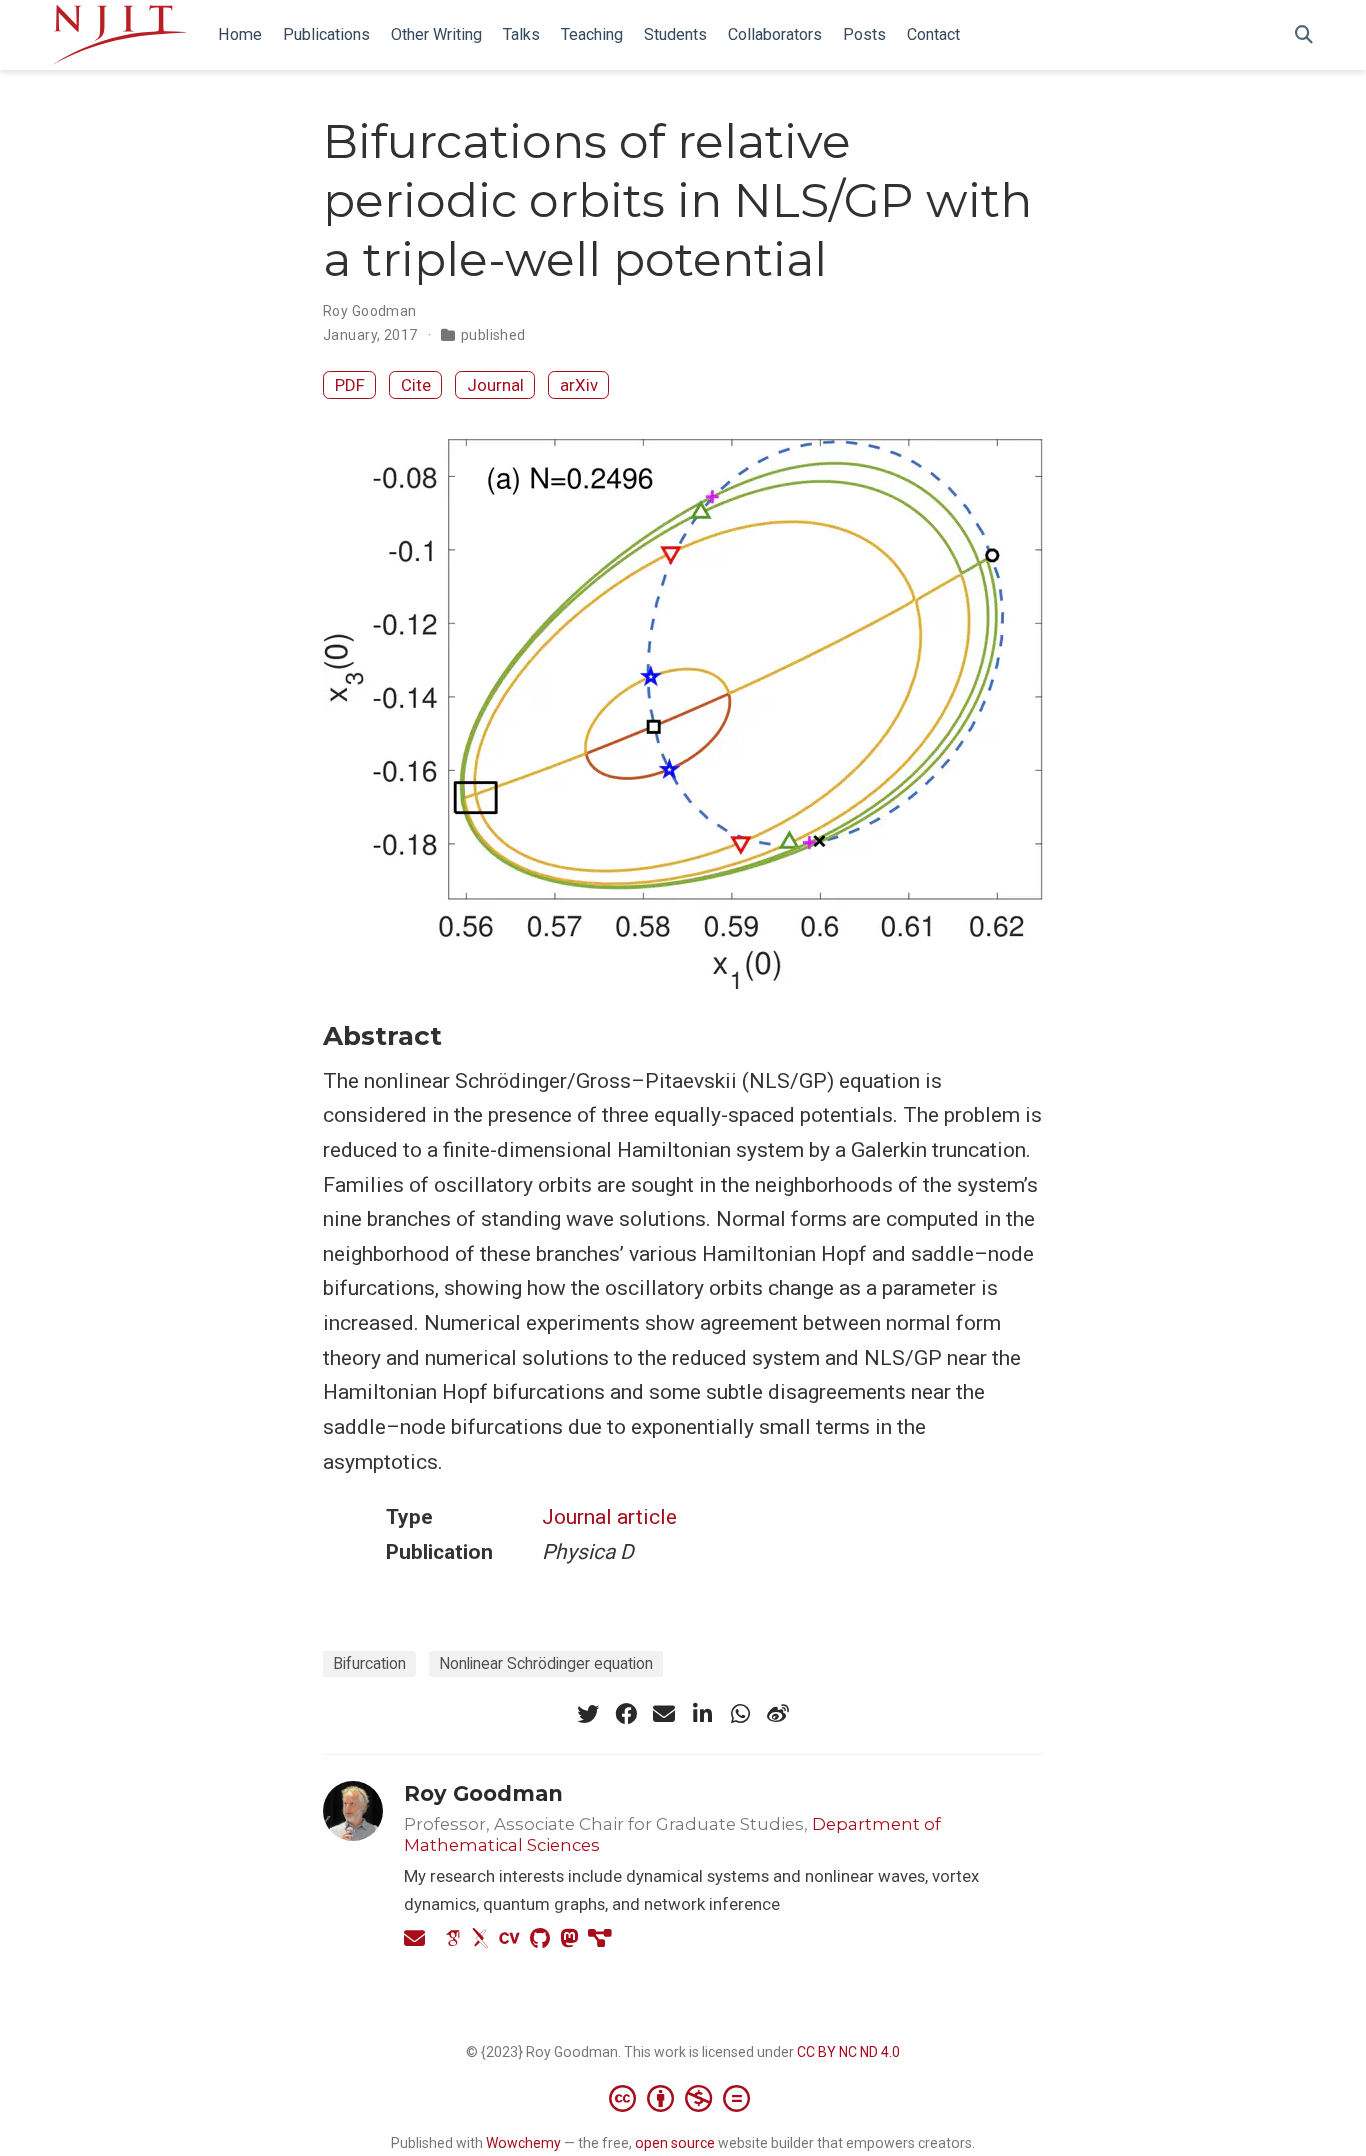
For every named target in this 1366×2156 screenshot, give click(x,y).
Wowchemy (523, 2143)
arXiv (579, 385)
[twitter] (588, 1714)
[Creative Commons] (683, 2098)
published (493, 335)
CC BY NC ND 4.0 (848, 2052)
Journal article (609, 1517)
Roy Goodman (370, 311)
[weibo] (778, 1714)
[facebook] (626, 1714)
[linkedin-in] (702, 1714)
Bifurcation (369, 1663)
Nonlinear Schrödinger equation (546, 1663)
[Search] (1304, 35)
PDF (350, 385)
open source (675, 2143)
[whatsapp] (740, 1714)
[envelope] (664, 1714)
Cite (416, 385)
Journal (495, 385)
